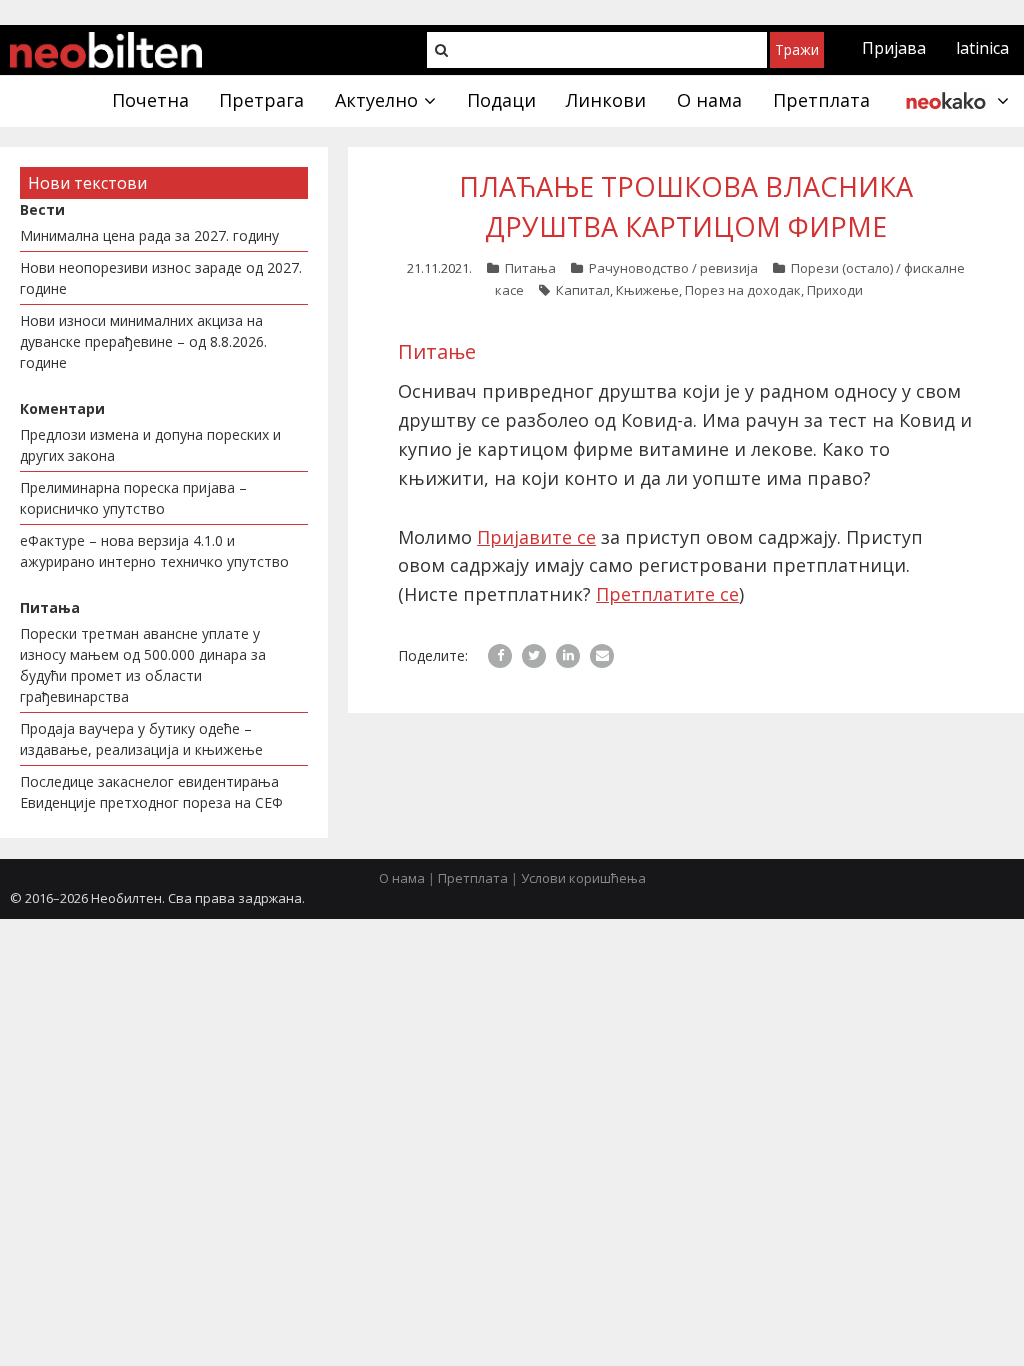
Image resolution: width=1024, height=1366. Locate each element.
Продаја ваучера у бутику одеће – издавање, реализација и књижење (141, 739)
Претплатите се (667, 594)
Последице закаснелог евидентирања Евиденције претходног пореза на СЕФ (151, 792)
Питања (530, 268)
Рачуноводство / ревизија (673, 268)
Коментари (62, 408)
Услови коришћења (583, 878)
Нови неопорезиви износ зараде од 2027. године (161, 278)
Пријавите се (536, 537)
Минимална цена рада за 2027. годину (149, 235)
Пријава (894, 48)
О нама (402, 878)
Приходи (835, 290)
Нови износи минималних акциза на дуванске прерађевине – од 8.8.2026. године (143, 341)
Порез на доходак (743, 290)
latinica (982, 48)
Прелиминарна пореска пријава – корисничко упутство (133, 498)
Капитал (583, 290)
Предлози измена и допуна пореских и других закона (150, 445)
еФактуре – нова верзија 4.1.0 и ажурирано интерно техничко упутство (154, 551)
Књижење (647, 290)
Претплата (473, 878)
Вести (42, 209)
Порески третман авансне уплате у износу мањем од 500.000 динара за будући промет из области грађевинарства (143, 665)
